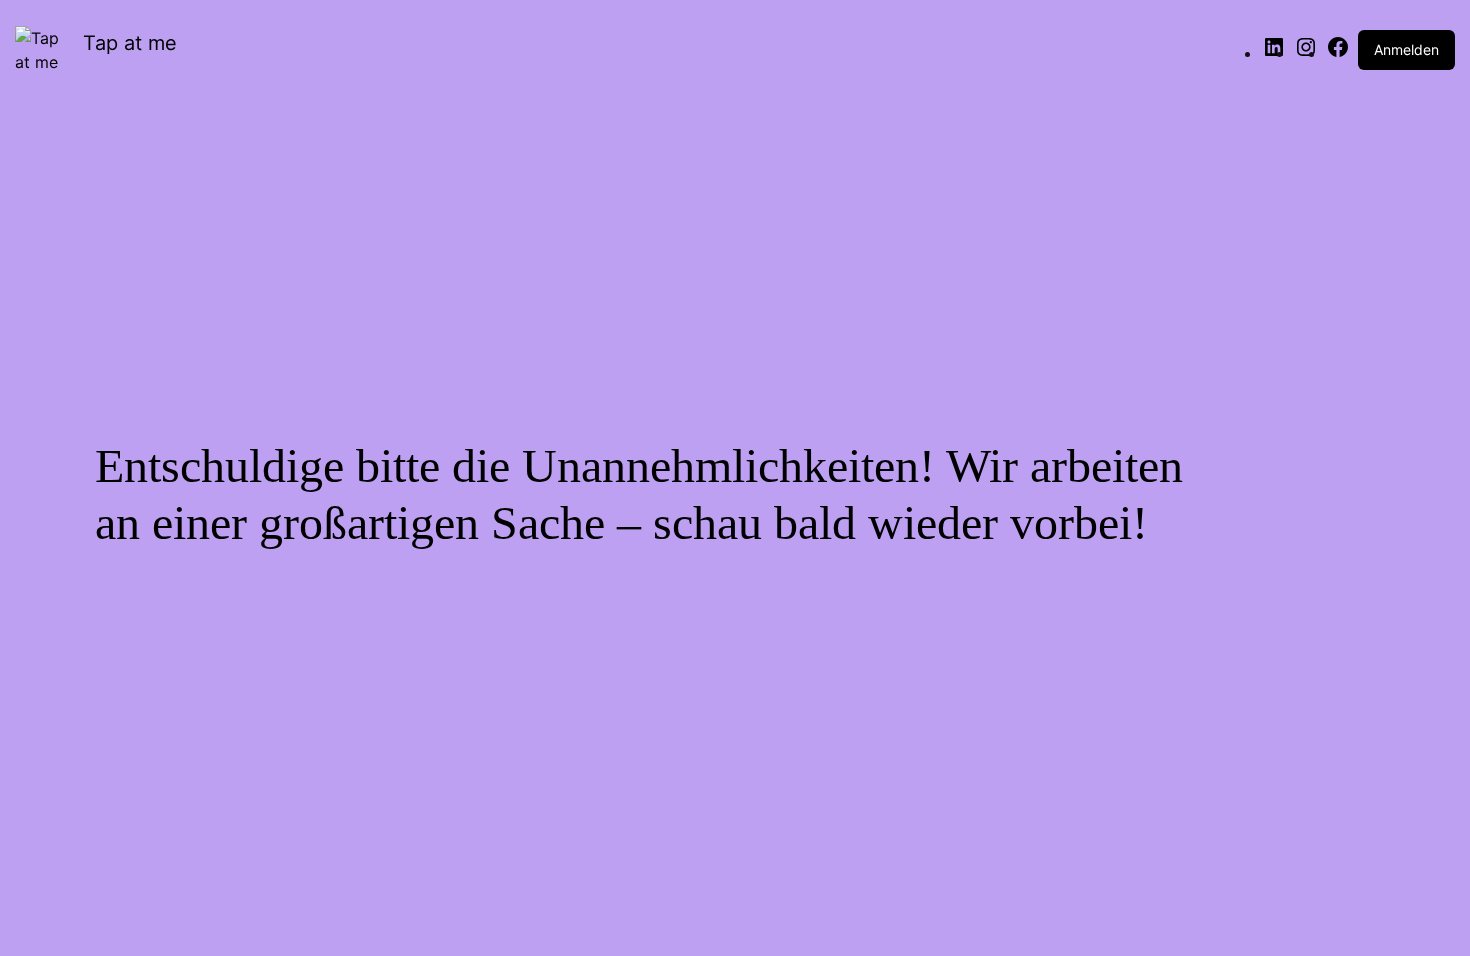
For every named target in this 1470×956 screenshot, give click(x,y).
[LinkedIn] (1274, 53)
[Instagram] (1306, 53)
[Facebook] (1338, 53)
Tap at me (130, 43)
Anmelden (1406, 49)
